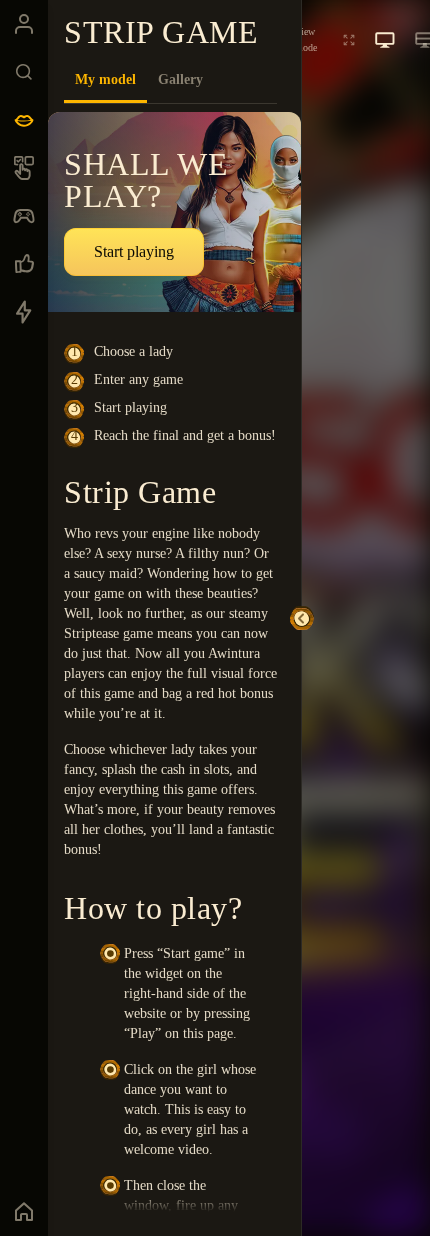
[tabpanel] (174, 662)
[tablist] (170, 80)
